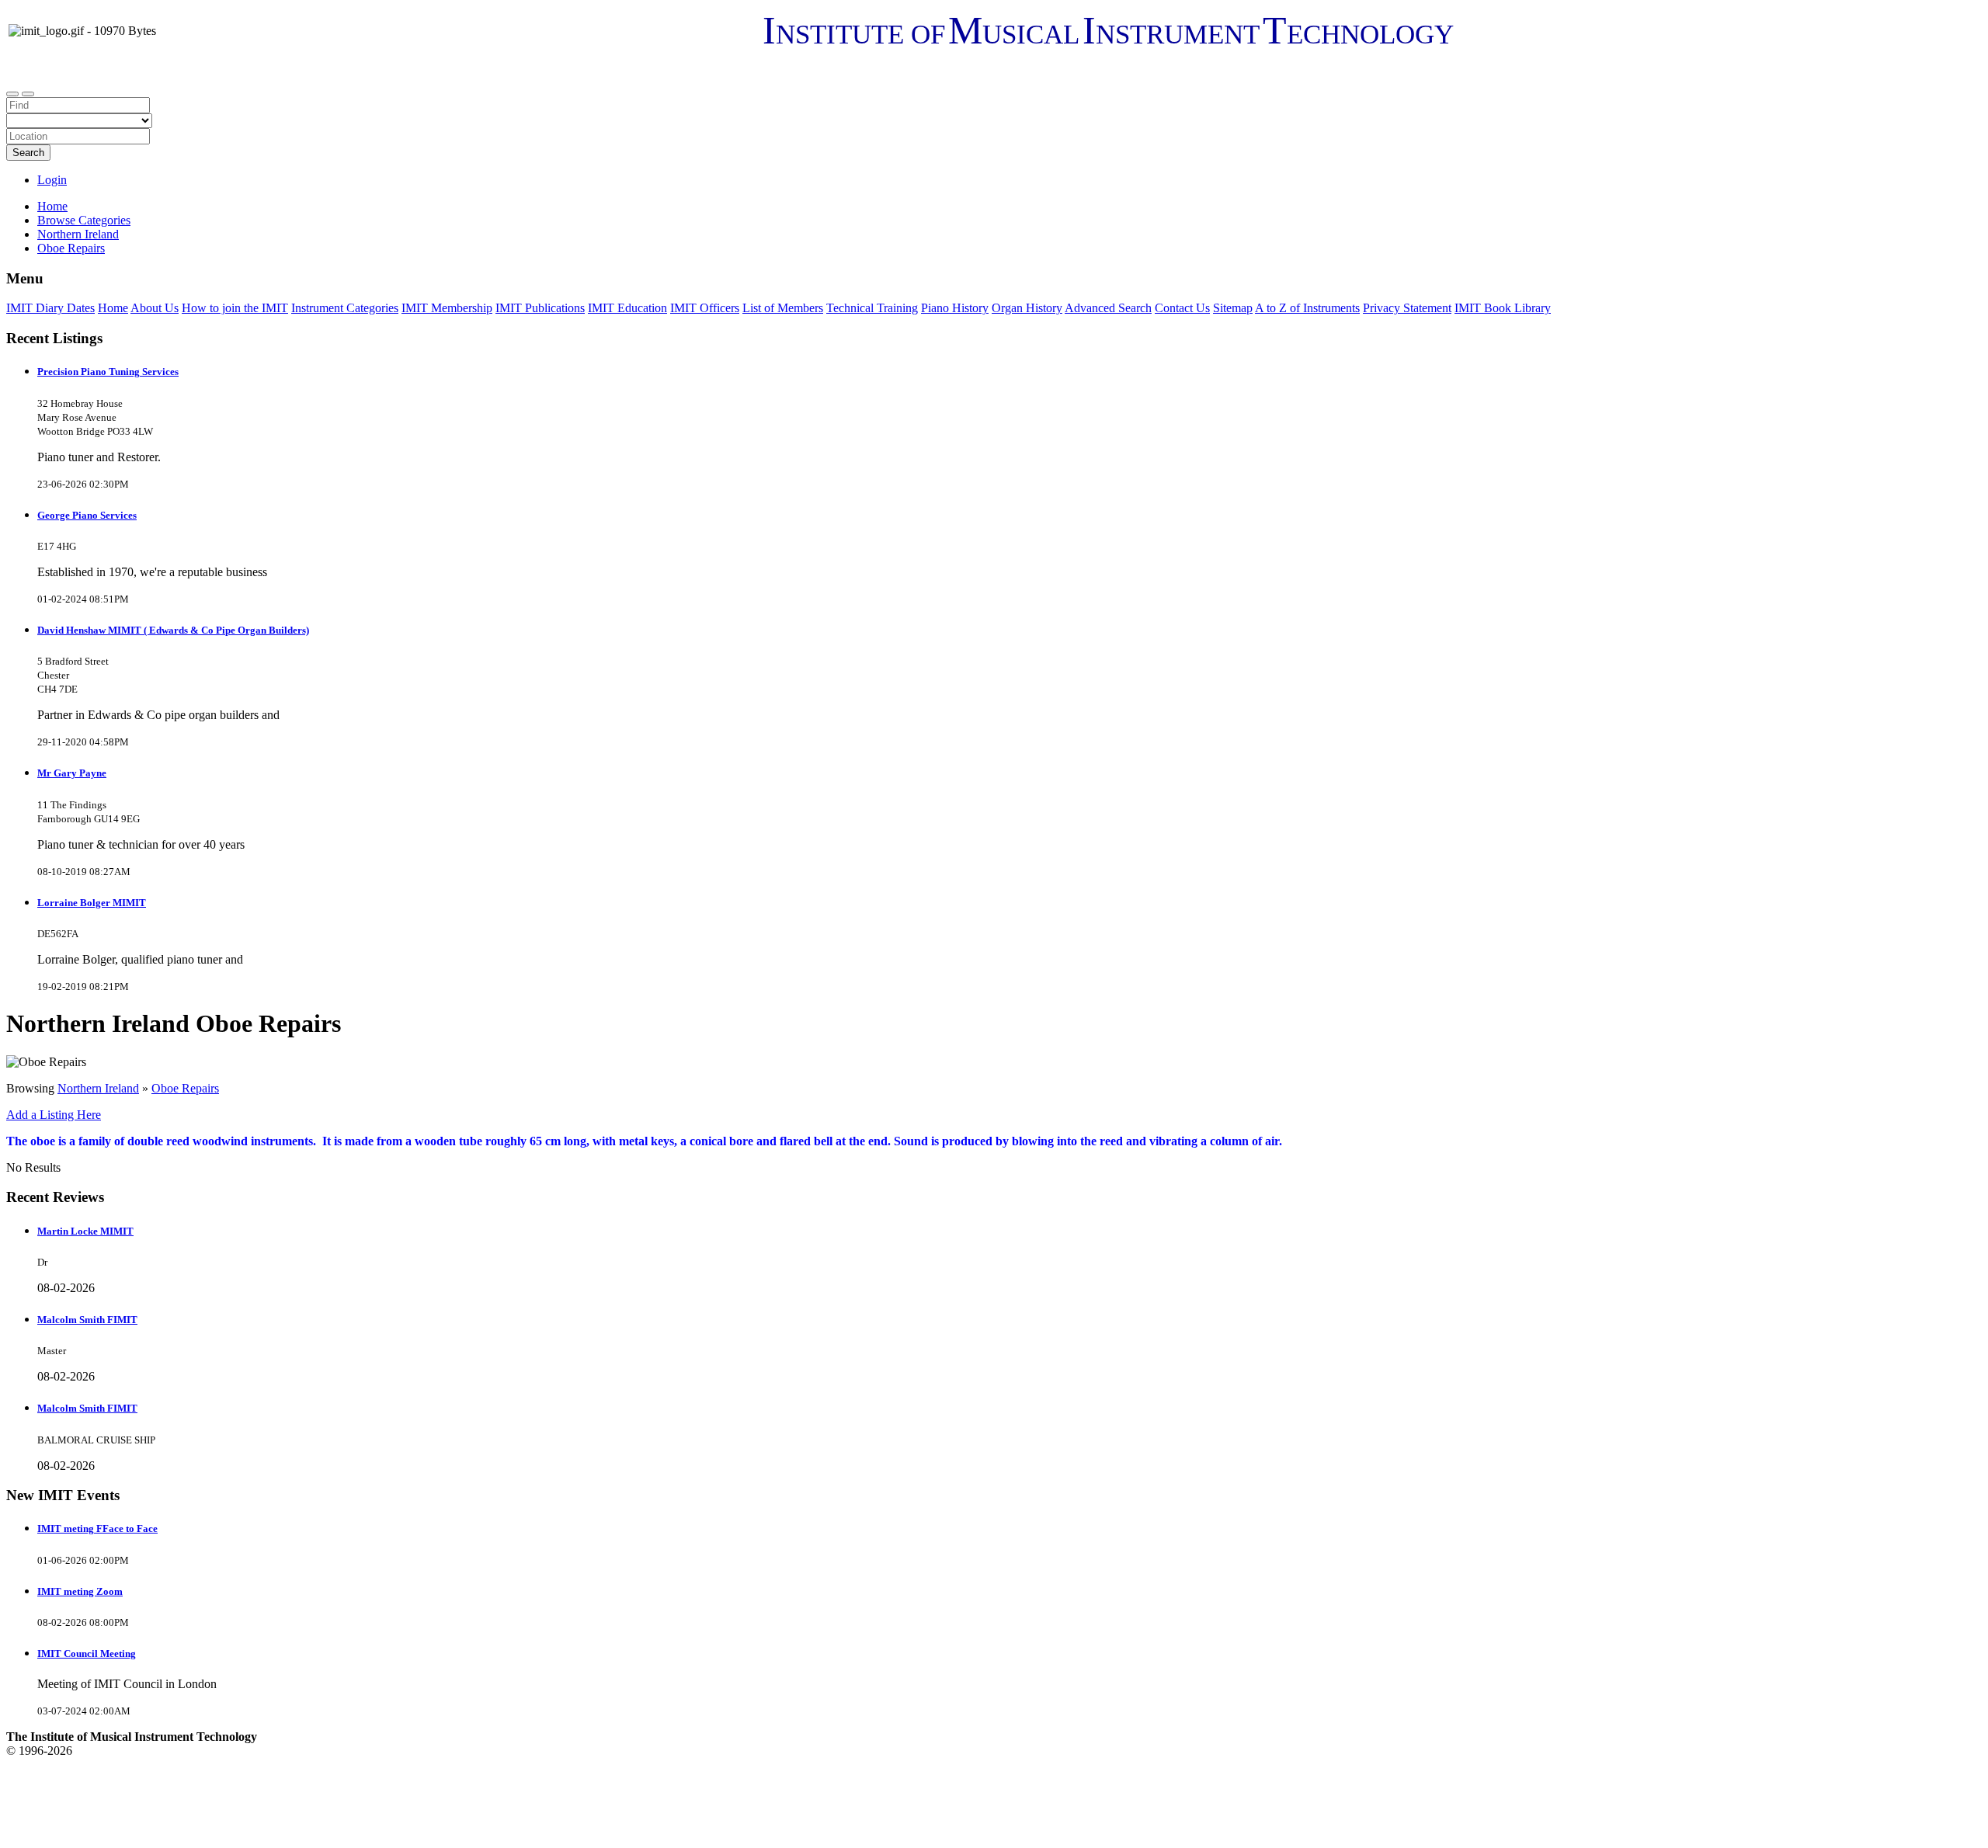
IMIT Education (627, 308)
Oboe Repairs (185, 1088)
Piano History (955, 308)
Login (52, 180)
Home (52, 206)
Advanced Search (1108, 308)
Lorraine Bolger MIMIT (92, 903)
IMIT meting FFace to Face (97, 1528)
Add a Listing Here (54, 1115)
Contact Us (1182, 308)
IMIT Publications (540, 308)
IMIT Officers (705, 308)
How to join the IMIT (235, 308)
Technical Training (872, 308)
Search (28, 153)
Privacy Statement (1407, 308)
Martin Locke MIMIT (85, 1231)
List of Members (783, 308)
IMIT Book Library (1503, 308)
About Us (155, 308)
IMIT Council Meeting (87, 1653)
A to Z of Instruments (1307, 308)
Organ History (1027, 308)
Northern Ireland (98, 1088)
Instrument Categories (345, 308)
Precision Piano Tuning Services (108, 372)
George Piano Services (87, 515)
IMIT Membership (447, 308)
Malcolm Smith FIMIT (87, 1320)
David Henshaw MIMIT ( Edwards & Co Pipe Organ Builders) (173, 630)
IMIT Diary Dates (50, 308)
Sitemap (1233, 308)
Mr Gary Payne (72, 773)
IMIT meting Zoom (80, 1591)
